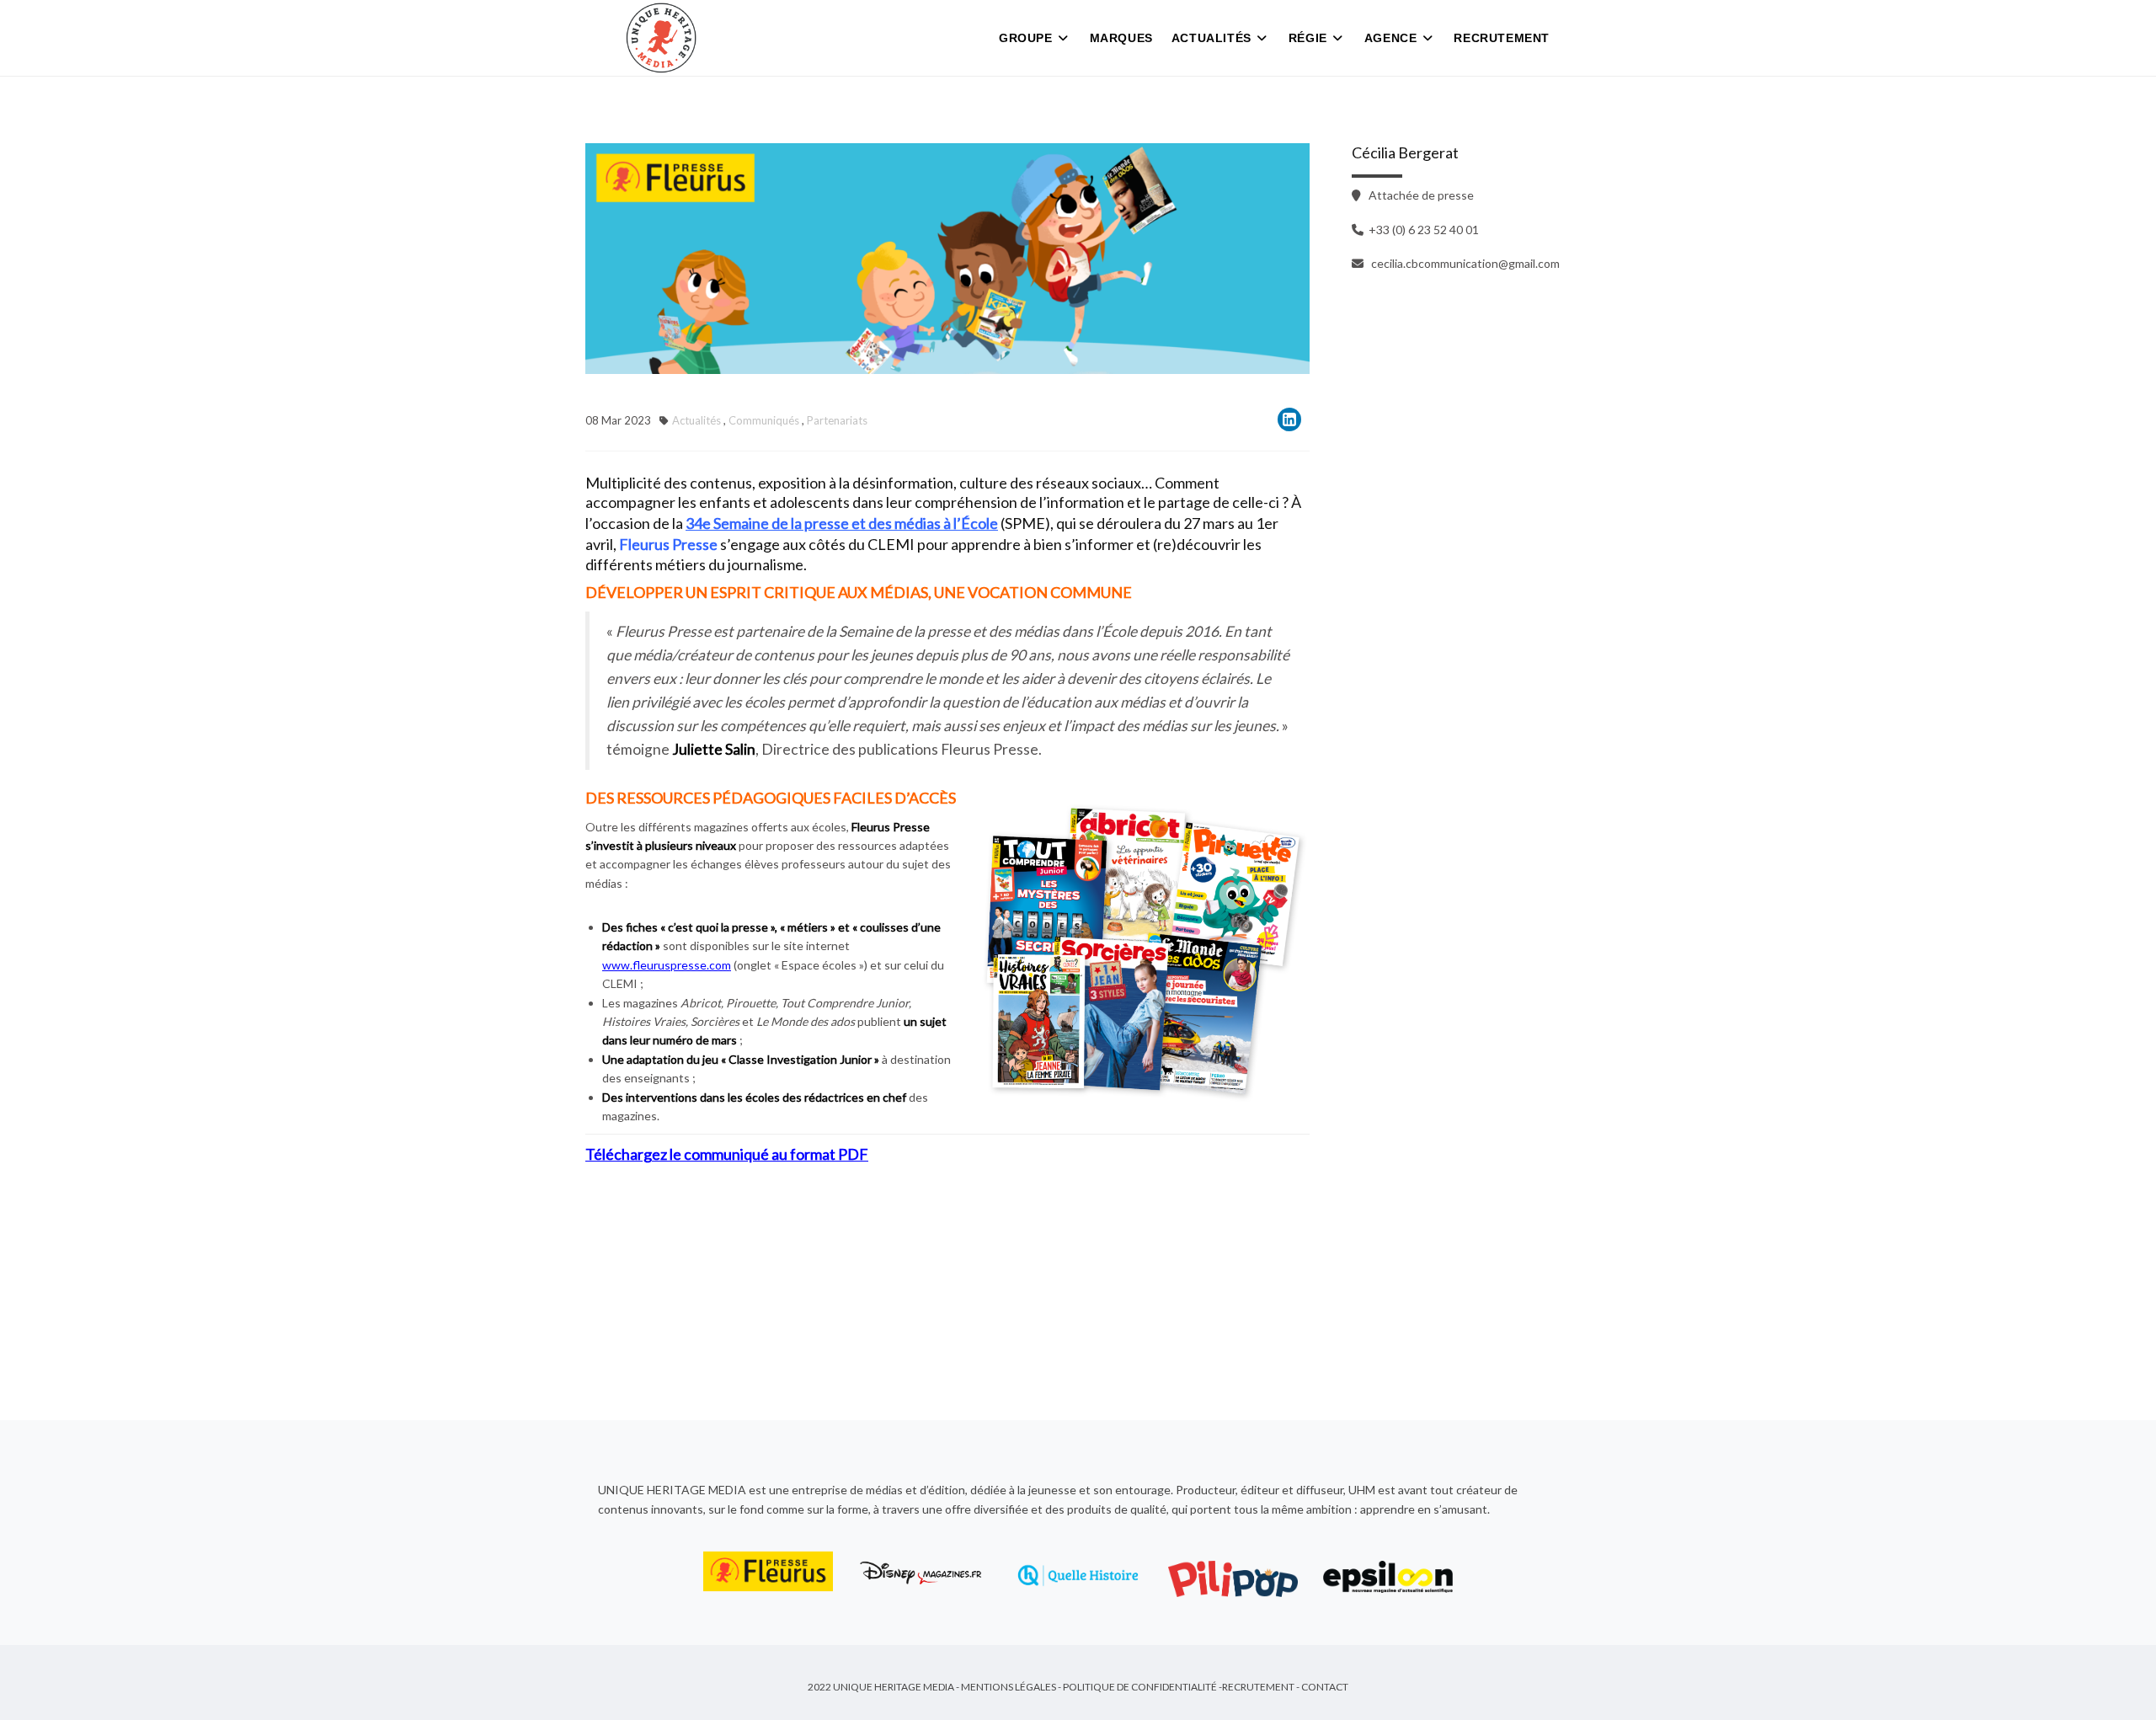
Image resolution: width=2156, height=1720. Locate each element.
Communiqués (764, 420)
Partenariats (837, 420)
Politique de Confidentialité (1140, 1687)
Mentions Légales (1009, 1687)
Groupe (1026, 38)
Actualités (1211, 38)
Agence (1391, 38)
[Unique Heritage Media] (661, 38)
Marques (1121, 38)
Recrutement (1502, 38)
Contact (1325, 1687)
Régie (1308, 38)
